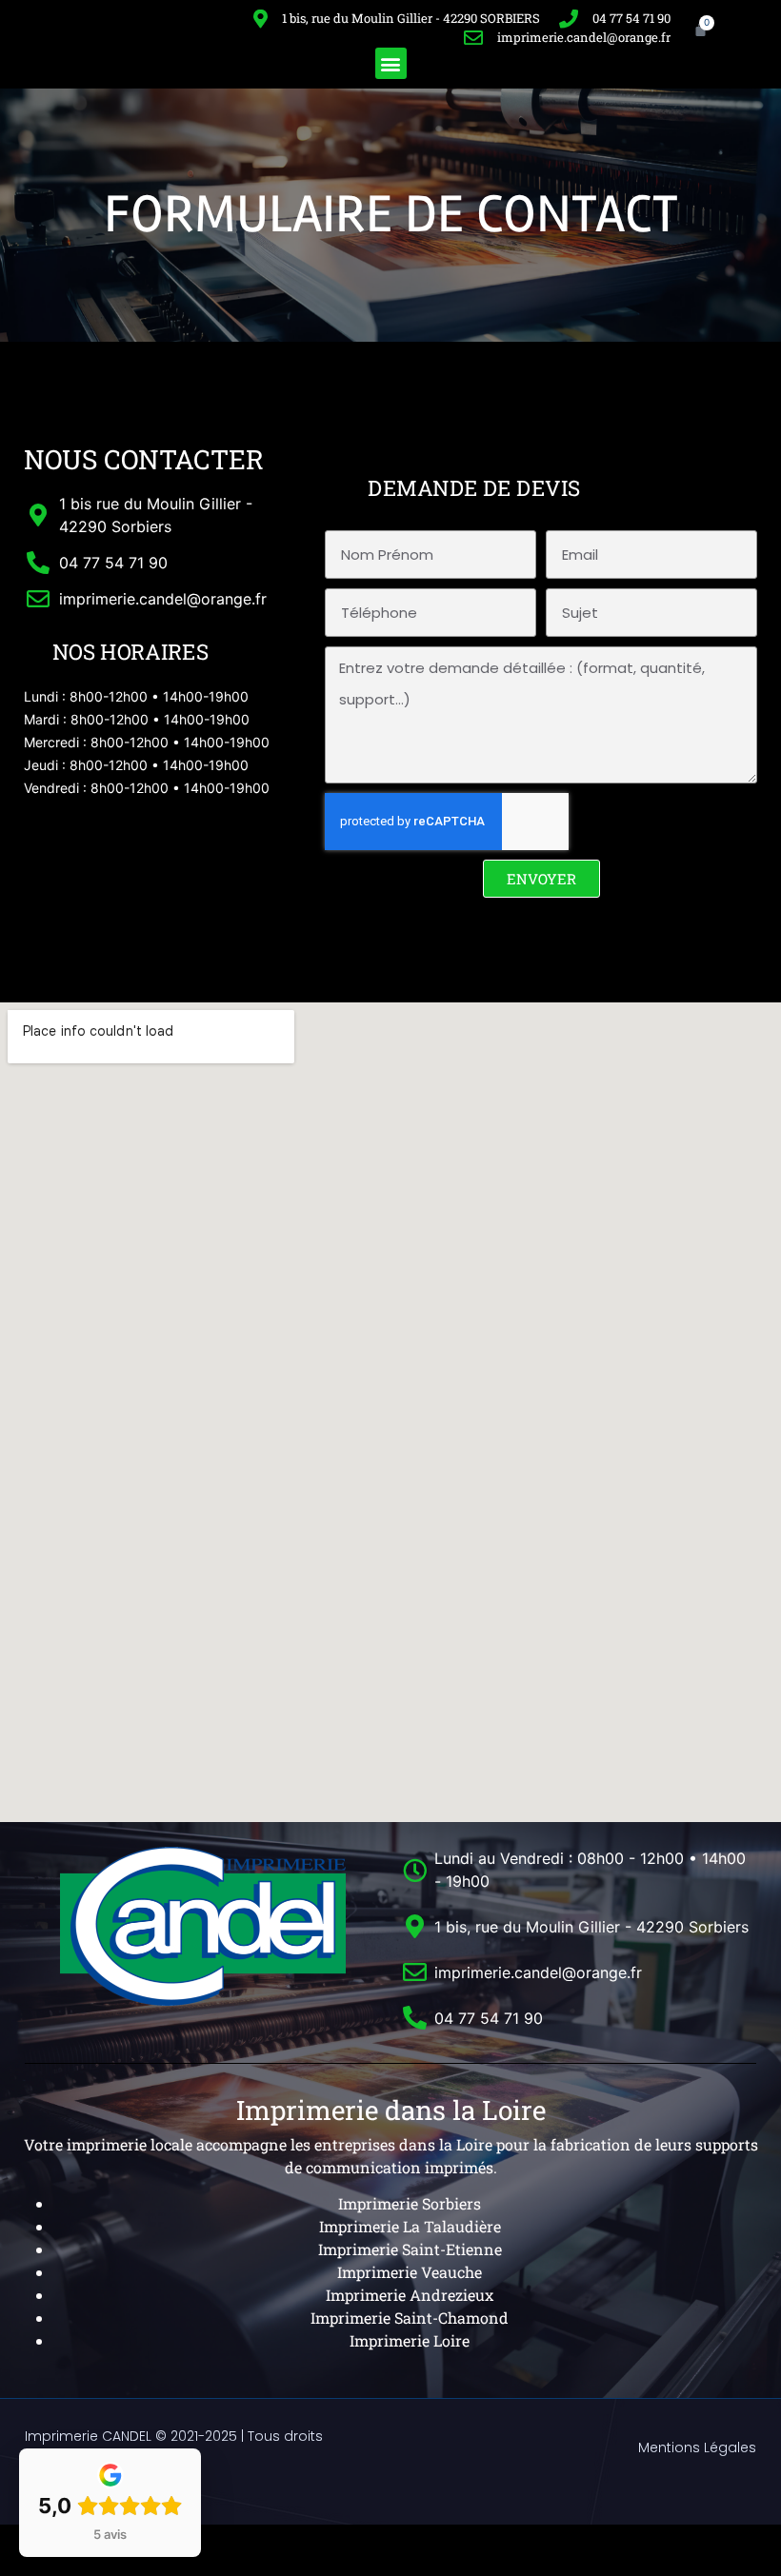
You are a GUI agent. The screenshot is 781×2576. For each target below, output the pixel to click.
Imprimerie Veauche (410, 2272)
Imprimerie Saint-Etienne (410, 2249)
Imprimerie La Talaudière (410, 2226)
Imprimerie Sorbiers (410, 2203)
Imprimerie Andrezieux (410, 2295)
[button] (391, 63)
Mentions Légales (697, 2447)
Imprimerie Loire (410, 2340)
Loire (472, 2144)
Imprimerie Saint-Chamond (410, 2318)
